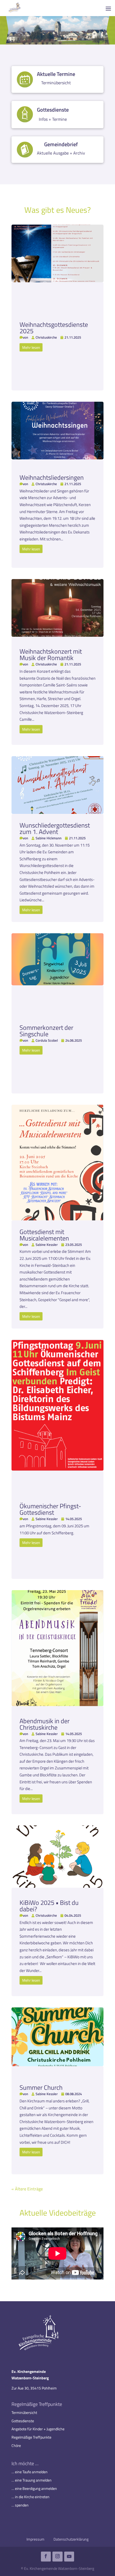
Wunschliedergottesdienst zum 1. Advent (55, 828)
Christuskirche (46, 337)
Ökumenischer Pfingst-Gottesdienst (50, 1509)
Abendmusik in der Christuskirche (45, 1724)
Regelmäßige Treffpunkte (31, 2437)
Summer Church (41, 2087)
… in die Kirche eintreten (30, 2497)
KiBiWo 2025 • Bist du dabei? (49, 1906)
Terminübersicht (24, 2412)
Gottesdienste (23, 2421)
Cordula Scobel (47, 1040)
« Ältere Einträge (27, 2189)
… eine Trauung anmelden (32, 2480)
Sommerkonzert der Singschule (46, 1031)
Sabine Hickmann (49, 838)
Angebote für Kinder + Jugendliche (38, 2429)
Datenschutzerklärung (71, 2539)
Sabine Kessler (47, 1245)
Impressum (35, 2539)
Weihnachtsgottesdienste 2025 (54, 328)
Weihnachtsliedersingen (52, 477)
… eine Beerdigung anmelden (34, 2488)
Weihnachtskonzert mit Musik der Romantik (51, 654)
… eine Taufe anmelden (30, 2472)
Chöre (16, 2445)
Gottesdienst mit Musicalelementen (44, 1235)
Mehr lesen (31, 347)
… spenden (20, 2505)
